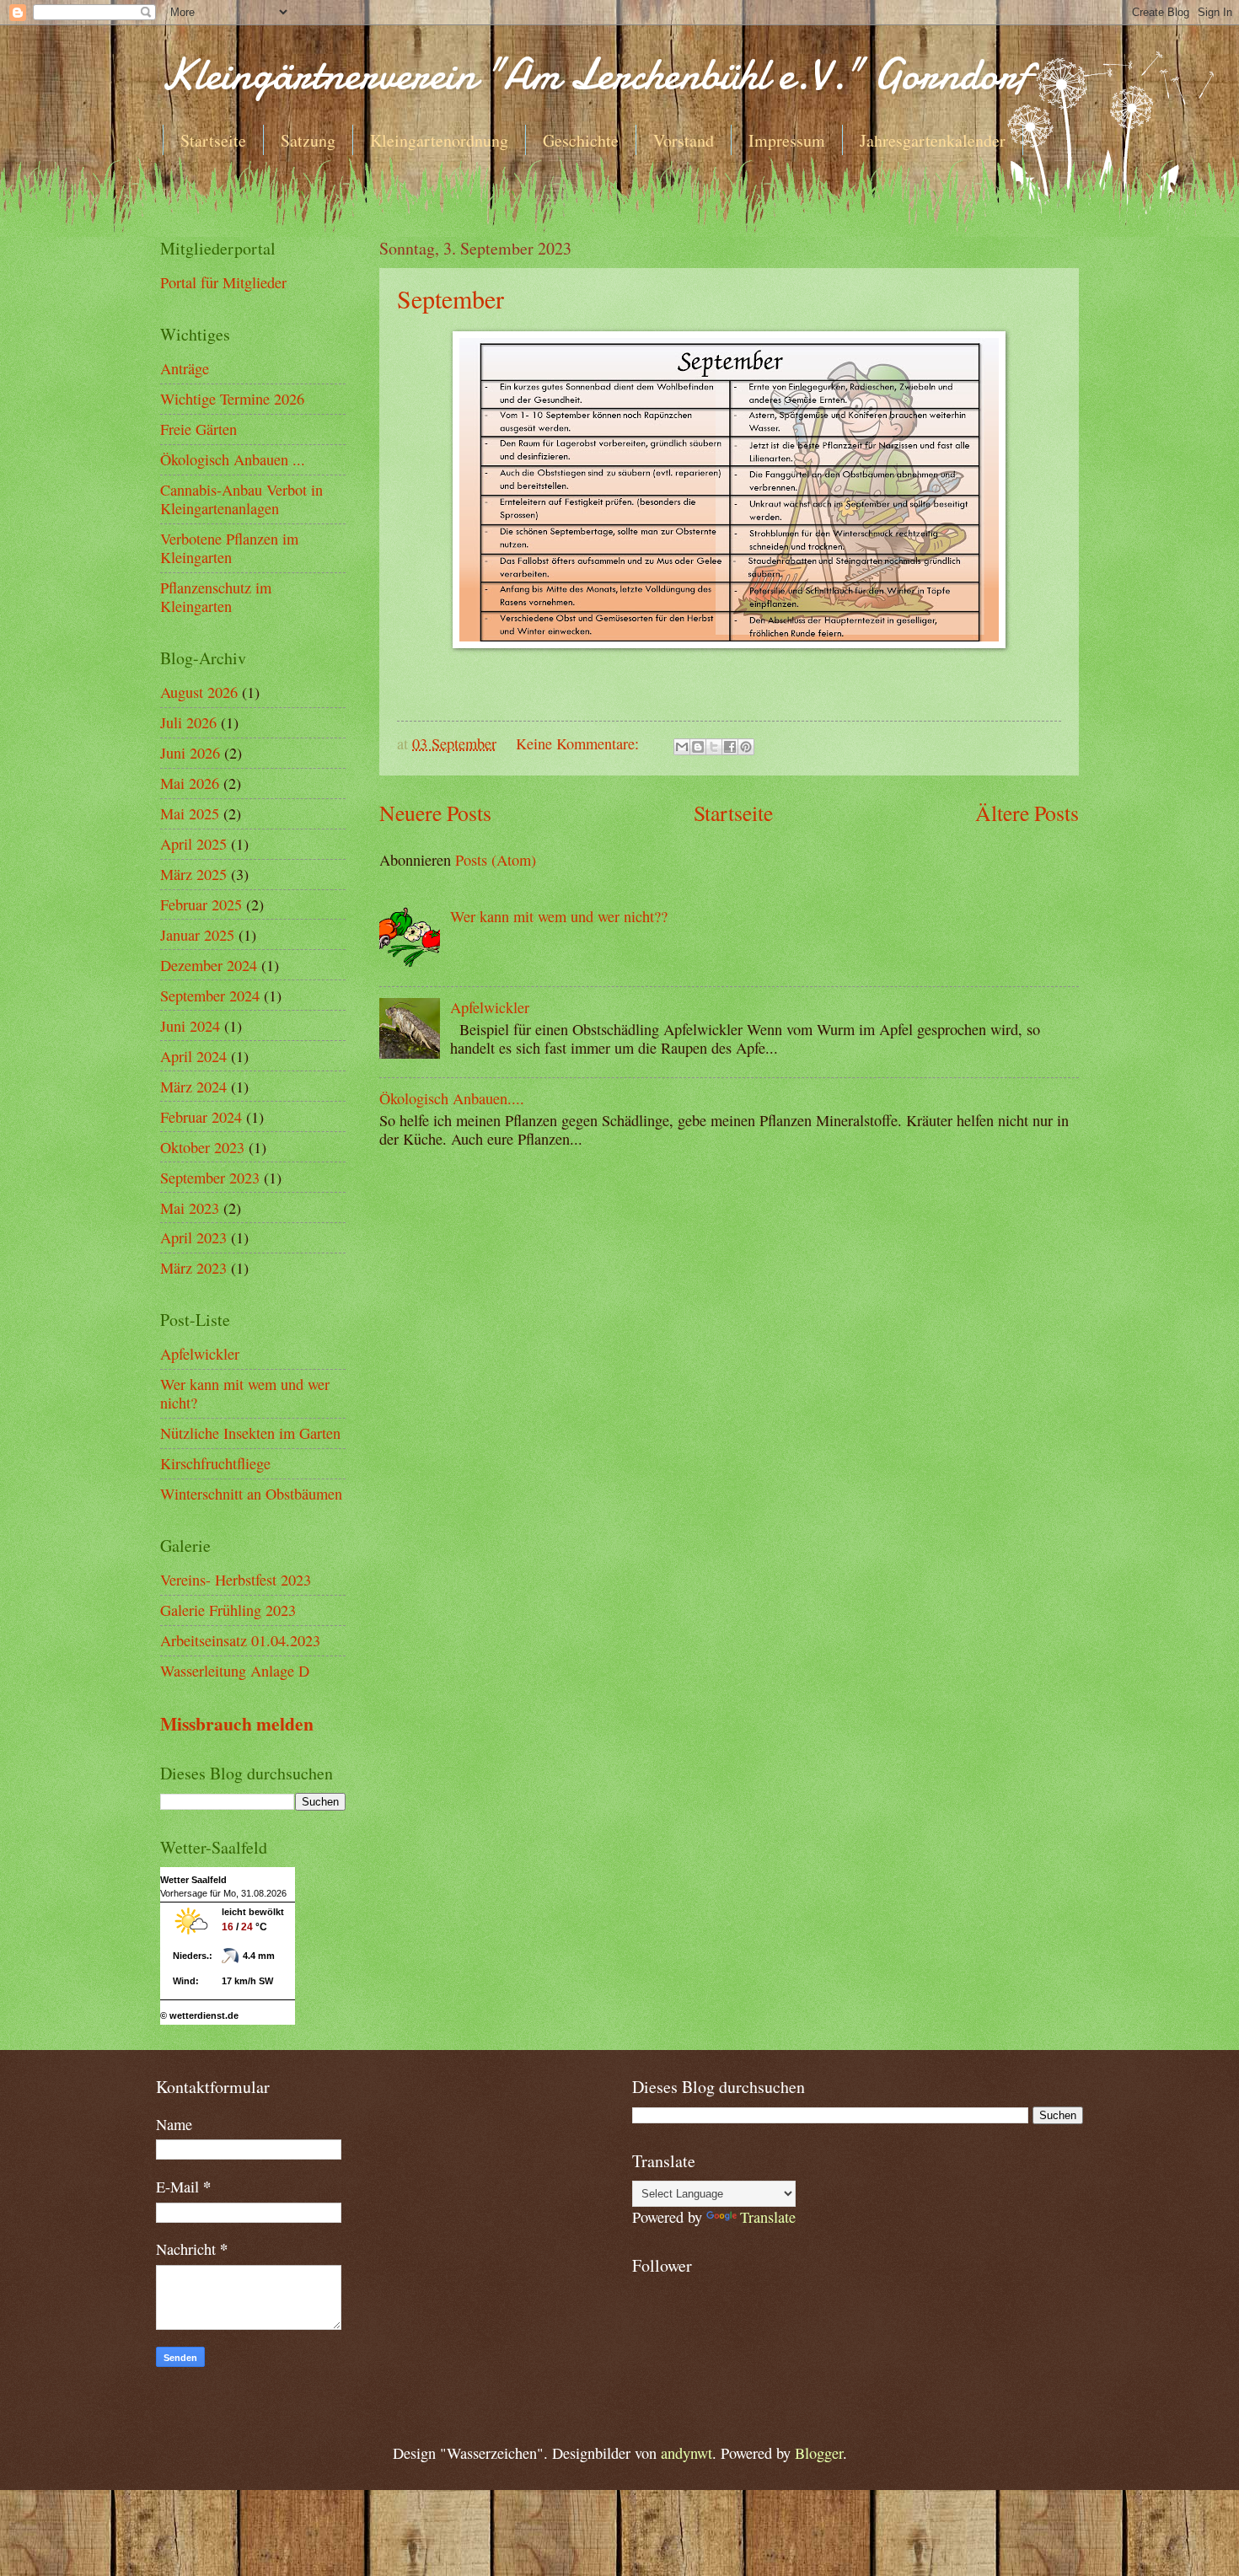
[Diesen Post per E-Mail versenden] (682, 747)
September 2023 (210, 1178)
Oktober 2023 (202, 1147)
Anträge (185, 368)
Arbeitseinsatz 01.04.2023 (240, 1640)
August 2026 (199, 692)
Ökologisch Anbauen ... (233, 459)
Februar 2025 (201, 904)
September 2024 (210, 996)
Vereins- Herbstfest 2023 (236, 1580)
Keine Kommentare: (579, 743)
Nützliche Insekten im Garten (250, 1433)
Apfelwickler (490, 1007)
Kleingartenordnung (439, 140)
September (451, 298)
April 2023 (193, 1237)
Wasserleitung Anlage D (235, 1671)
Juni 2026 (190, 753)
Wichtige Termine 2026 (232, 399)
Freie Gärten (198, 429)
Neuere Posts (435, 813)
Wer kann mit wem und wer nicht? (245, 1393)
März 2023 (193, 1268)
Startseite (213, 140)
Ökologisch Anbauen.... (452, 1098)
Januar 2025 (197, 935)
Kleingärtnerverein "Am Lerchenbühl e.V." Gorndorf (595, 74)
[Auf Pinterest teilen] (746, 747)
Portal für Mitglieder (223, 282)
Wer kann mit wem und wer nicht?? (559, 916)
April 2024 (193, 1056)
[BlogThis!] (698, 747)
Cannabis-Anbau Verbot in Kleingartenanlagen (241, 499)
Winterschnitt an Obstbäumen (251, 1494)
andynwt (687, 2453)
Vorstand (684, 140)
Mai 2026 (190, 783)
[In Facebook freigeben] (730, 747)
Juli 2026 (188, 722)
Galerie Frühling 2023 (228, 1610)
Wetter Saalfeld (193, 1880)
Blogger (819, 2453)
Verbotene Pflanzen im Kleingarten (229, 548)
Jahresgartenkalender (933, 140)
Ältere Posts (1027, 813)
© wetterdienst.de (199, 2015)
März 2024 (193, 1087)
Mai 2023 (190, 1208)
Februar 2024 (201, 1117)
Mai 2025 (190, 813)
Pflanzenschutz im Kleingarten (216, 597)
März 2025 (193, 874)
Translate (768, 2217)
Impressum (787, 140)
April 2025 (193, 844)
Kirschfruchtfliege (215, 1463)
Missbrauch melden (237, 1723)
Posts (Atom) (496, 860)
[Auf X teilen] (714, 747)
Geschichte (581, 140)
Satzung (308, 140)
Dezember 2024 (209, 965)
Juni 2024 (190, 1026)
